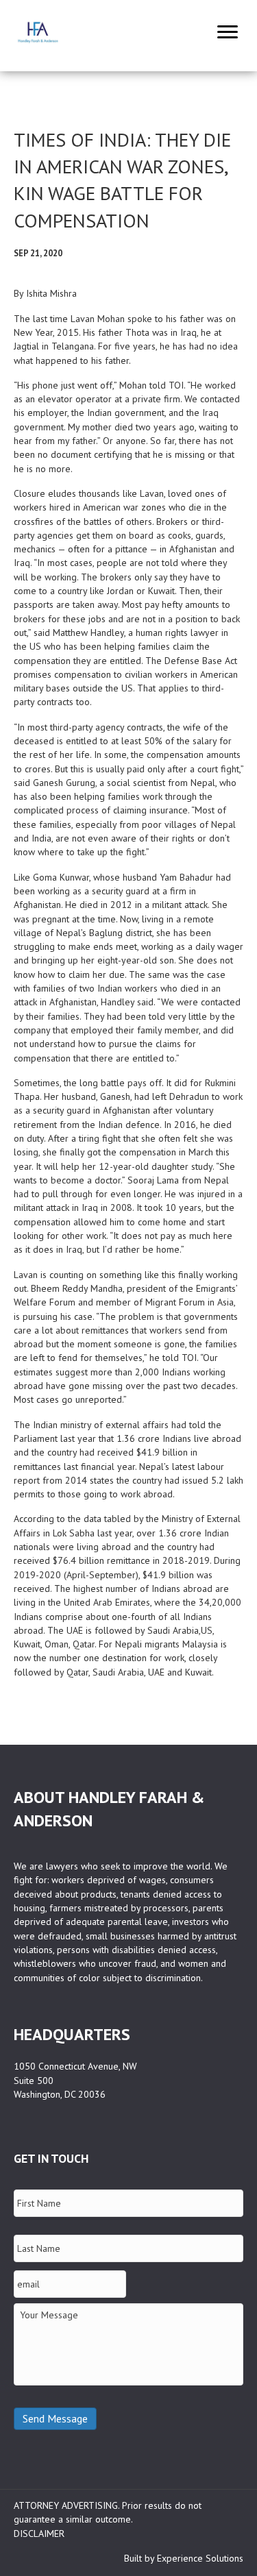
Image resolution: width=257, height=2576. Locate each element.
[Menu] (228, 32)
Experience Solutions (200, 2558)
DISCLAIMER (39, 2534)
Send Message (55, 2418)
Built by (140, 2558)
